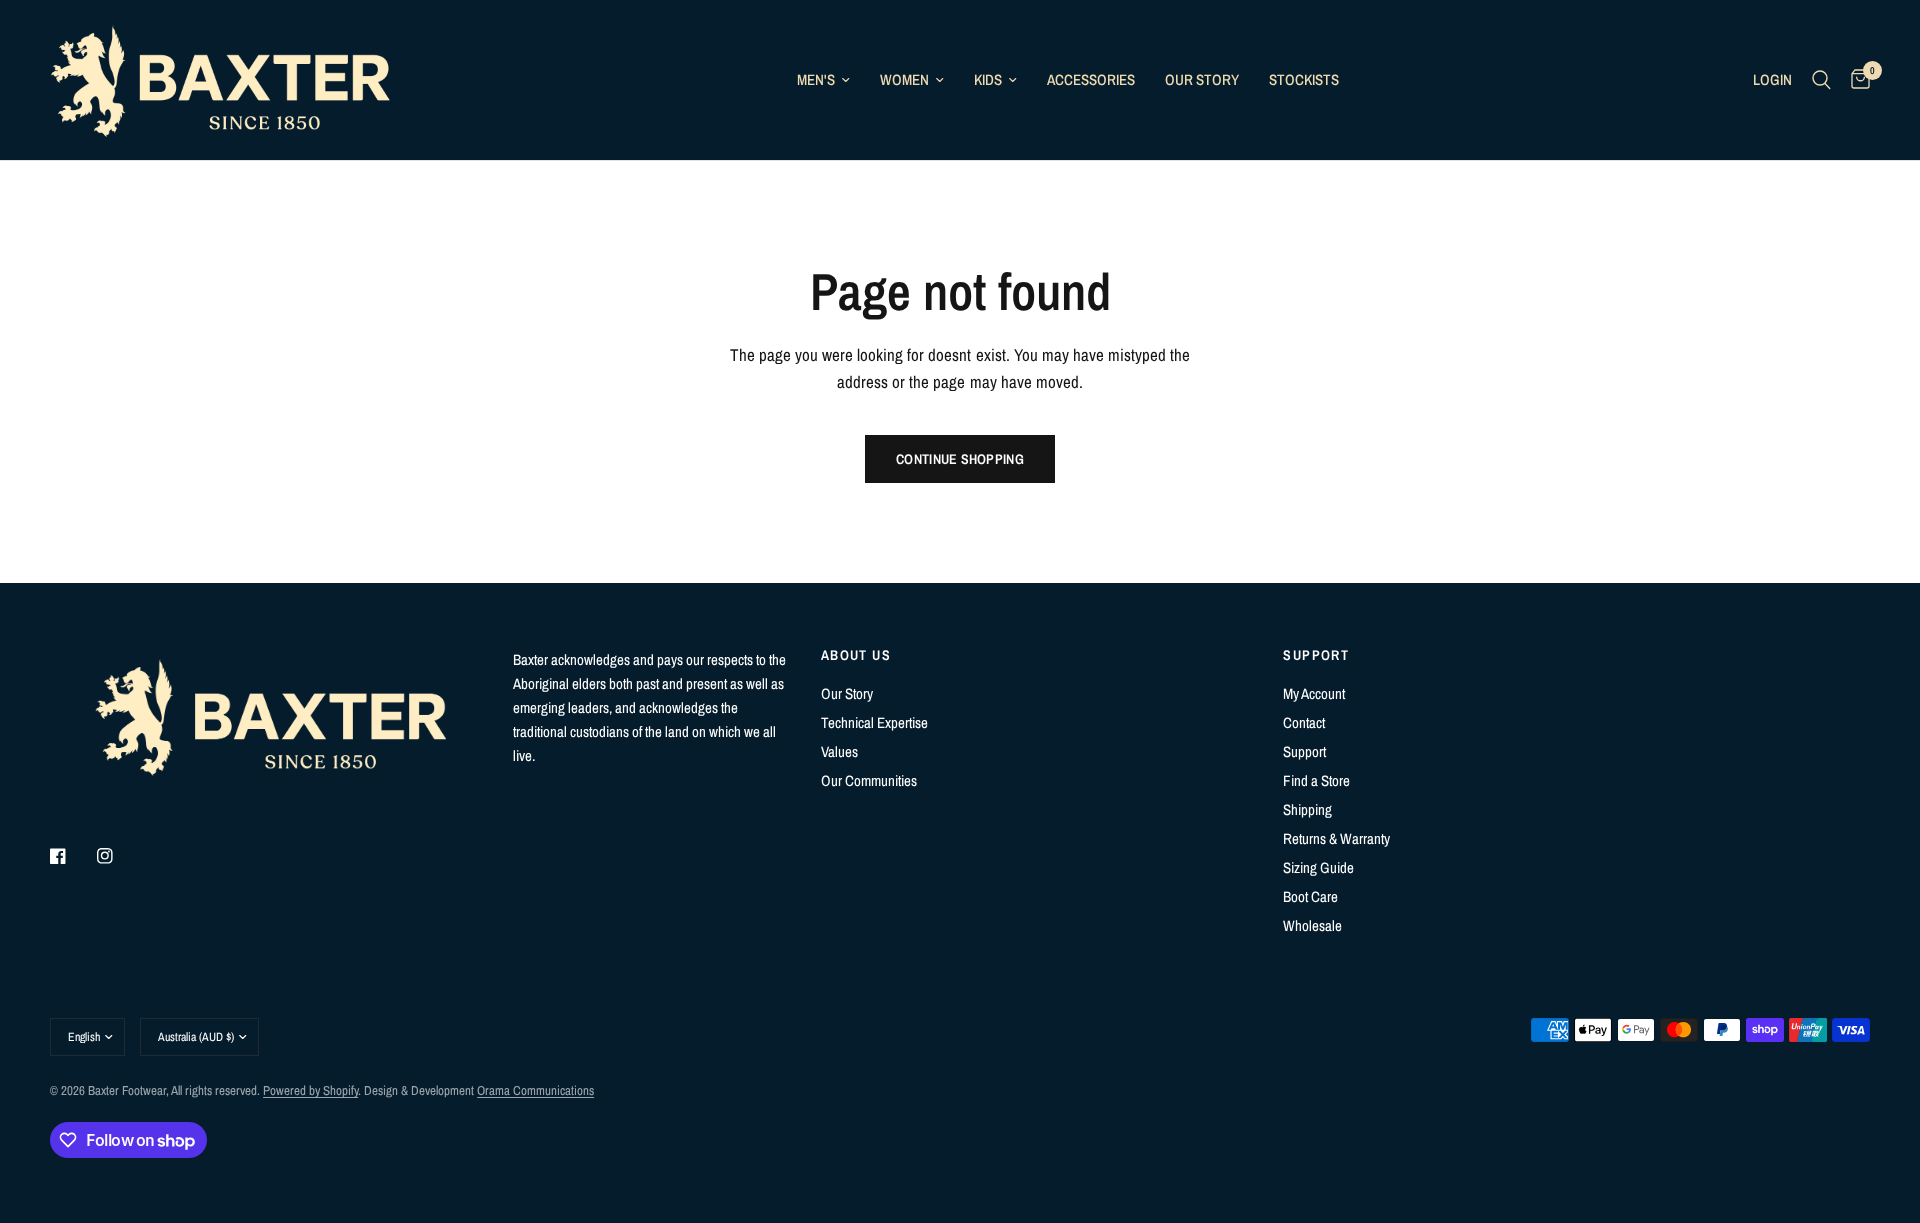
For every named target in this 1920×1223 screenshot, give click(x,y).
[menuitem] (823, 80)
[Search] (1821, 80)
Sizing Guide (1318, 867)
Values (839, 751)
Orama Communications (535, 1090)
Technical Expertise (874, 722)
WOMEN (904, 79)
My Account (1314, 693)
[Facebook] (72, 856)
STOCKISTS (1304, 79)
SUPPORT (1316, 655)
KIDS (988, 79)
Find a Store (1316, 780)
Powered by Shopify (310, 1090)
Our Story (847, 693)
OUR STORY (1202, 79)
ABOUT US (856, 655)
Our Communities (869, 780)
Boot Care (1310, 896)
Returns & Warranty (1336, 838)
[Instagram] (119, 856)
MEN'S (816, 79)
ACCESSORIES (1091, 79)
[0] (1855, 80)
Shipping (1307, 809)
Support (1304, 751)
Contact (1304, 722)
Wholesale (1312, 925)
